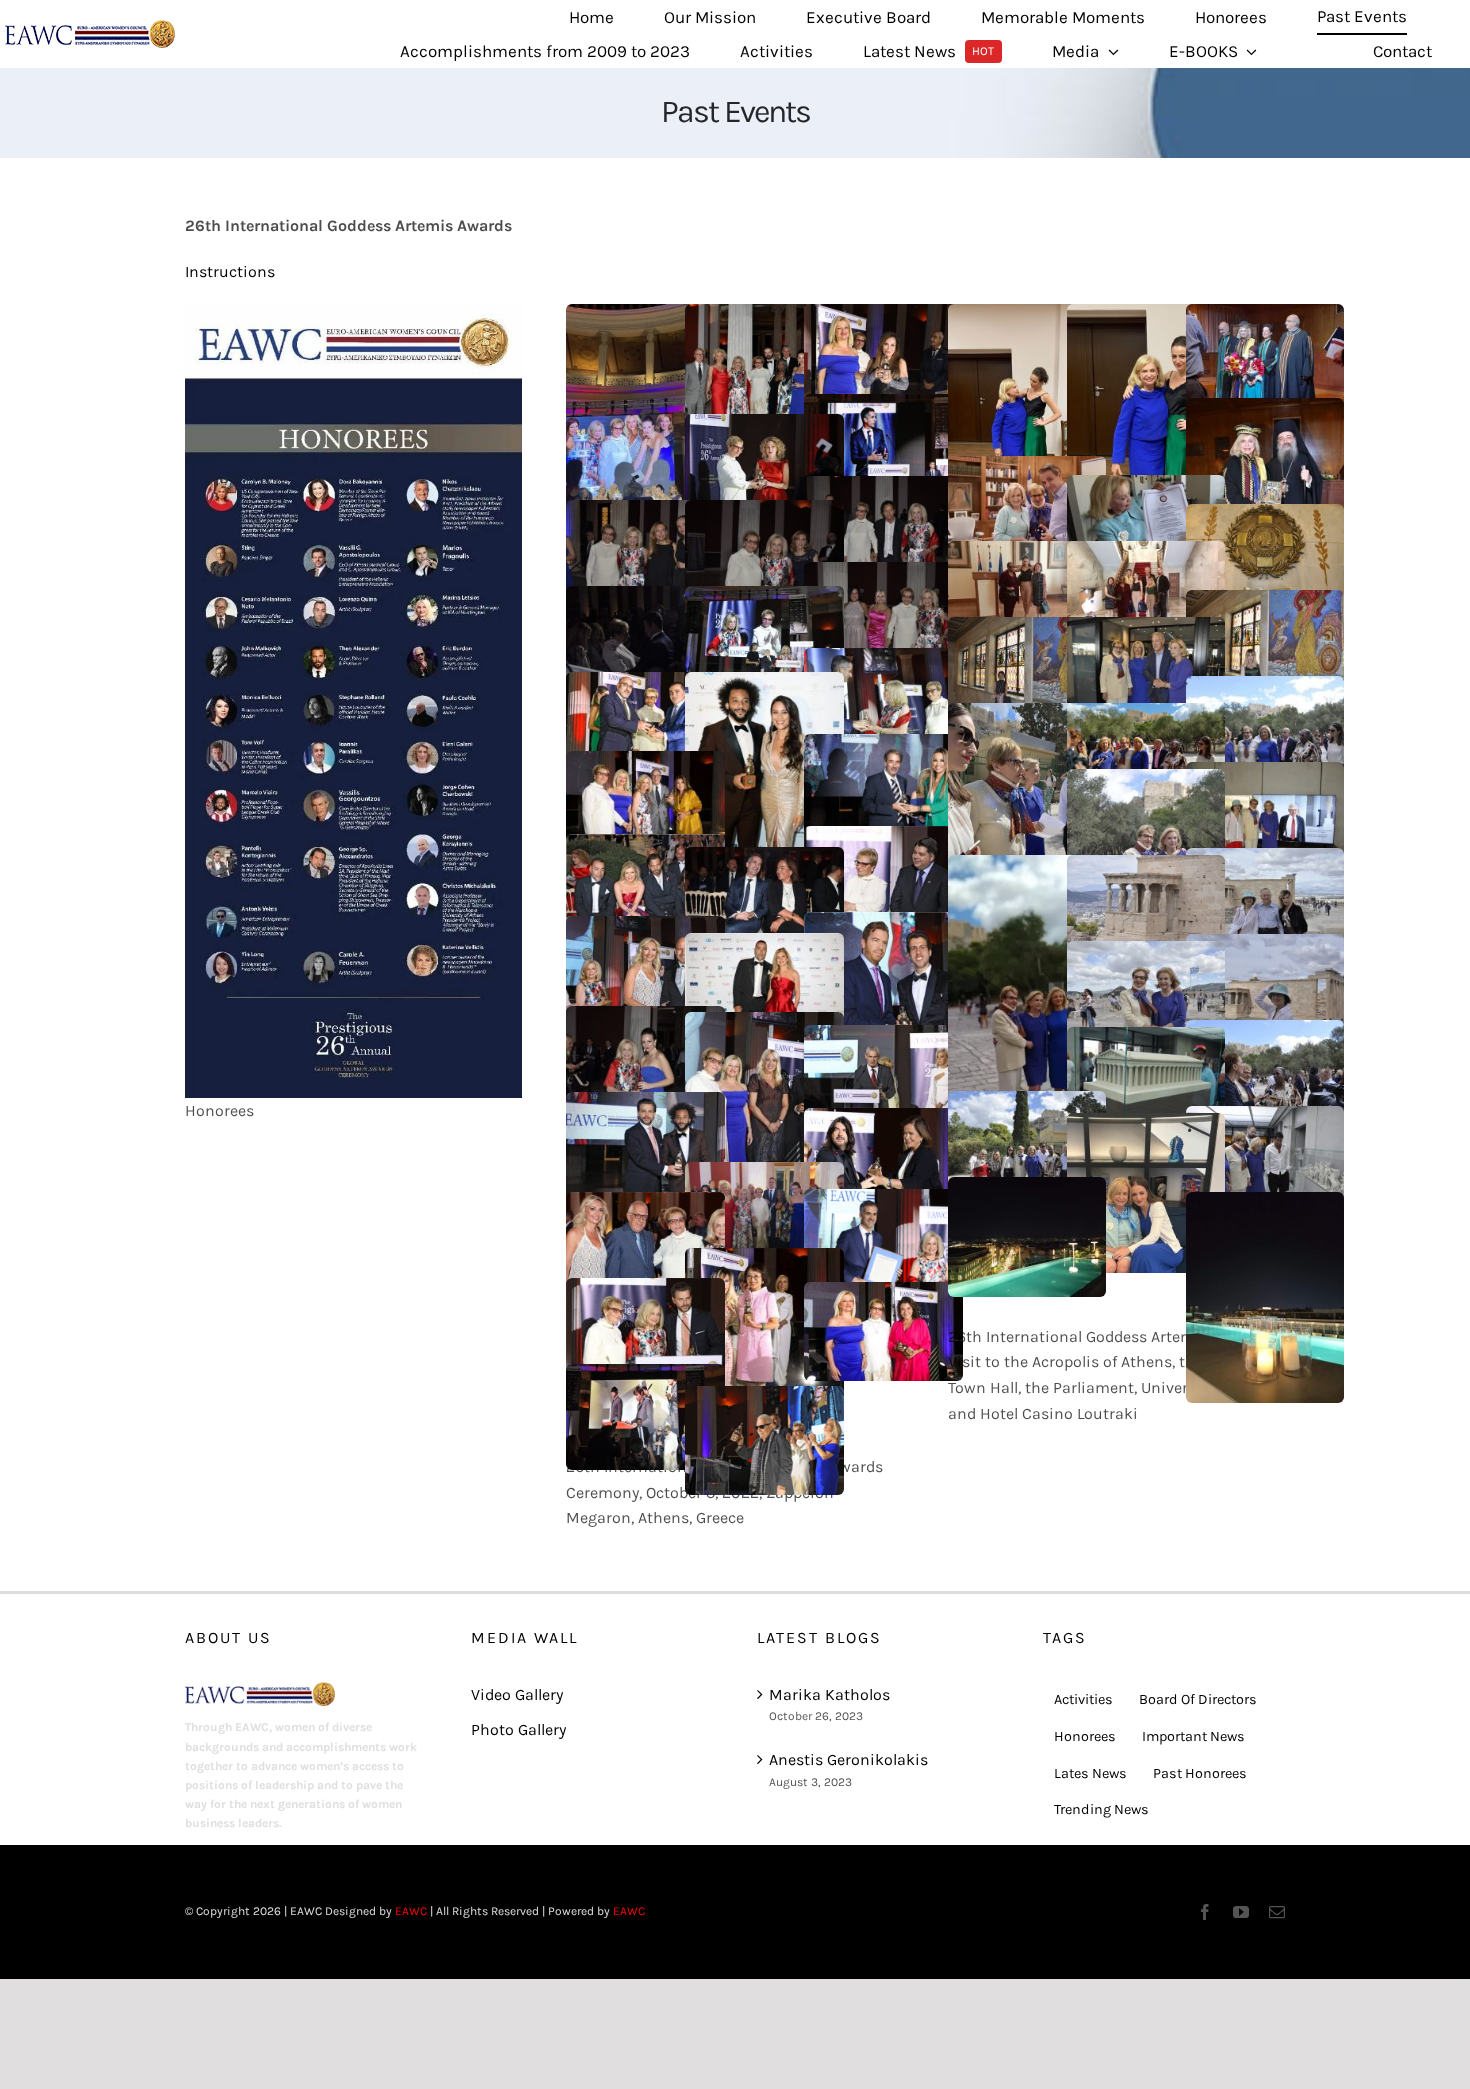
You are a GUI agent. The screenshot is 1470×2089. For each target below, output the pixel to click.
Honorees (1085, 1736)
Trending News (1101, 1809)
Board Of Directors (1198, 1699)
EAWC (411, 1911)
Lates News (1090, 1773)
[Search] (1315, 51)
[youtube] (1241, 1912)
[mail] (1277, 1912)
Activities (1083, 1699)
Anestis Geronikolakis (848, 1759)
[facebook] (1205, 1912)
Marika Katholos (829, 1694)
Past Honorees (1200, 1773)
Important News (1193, 1736)
